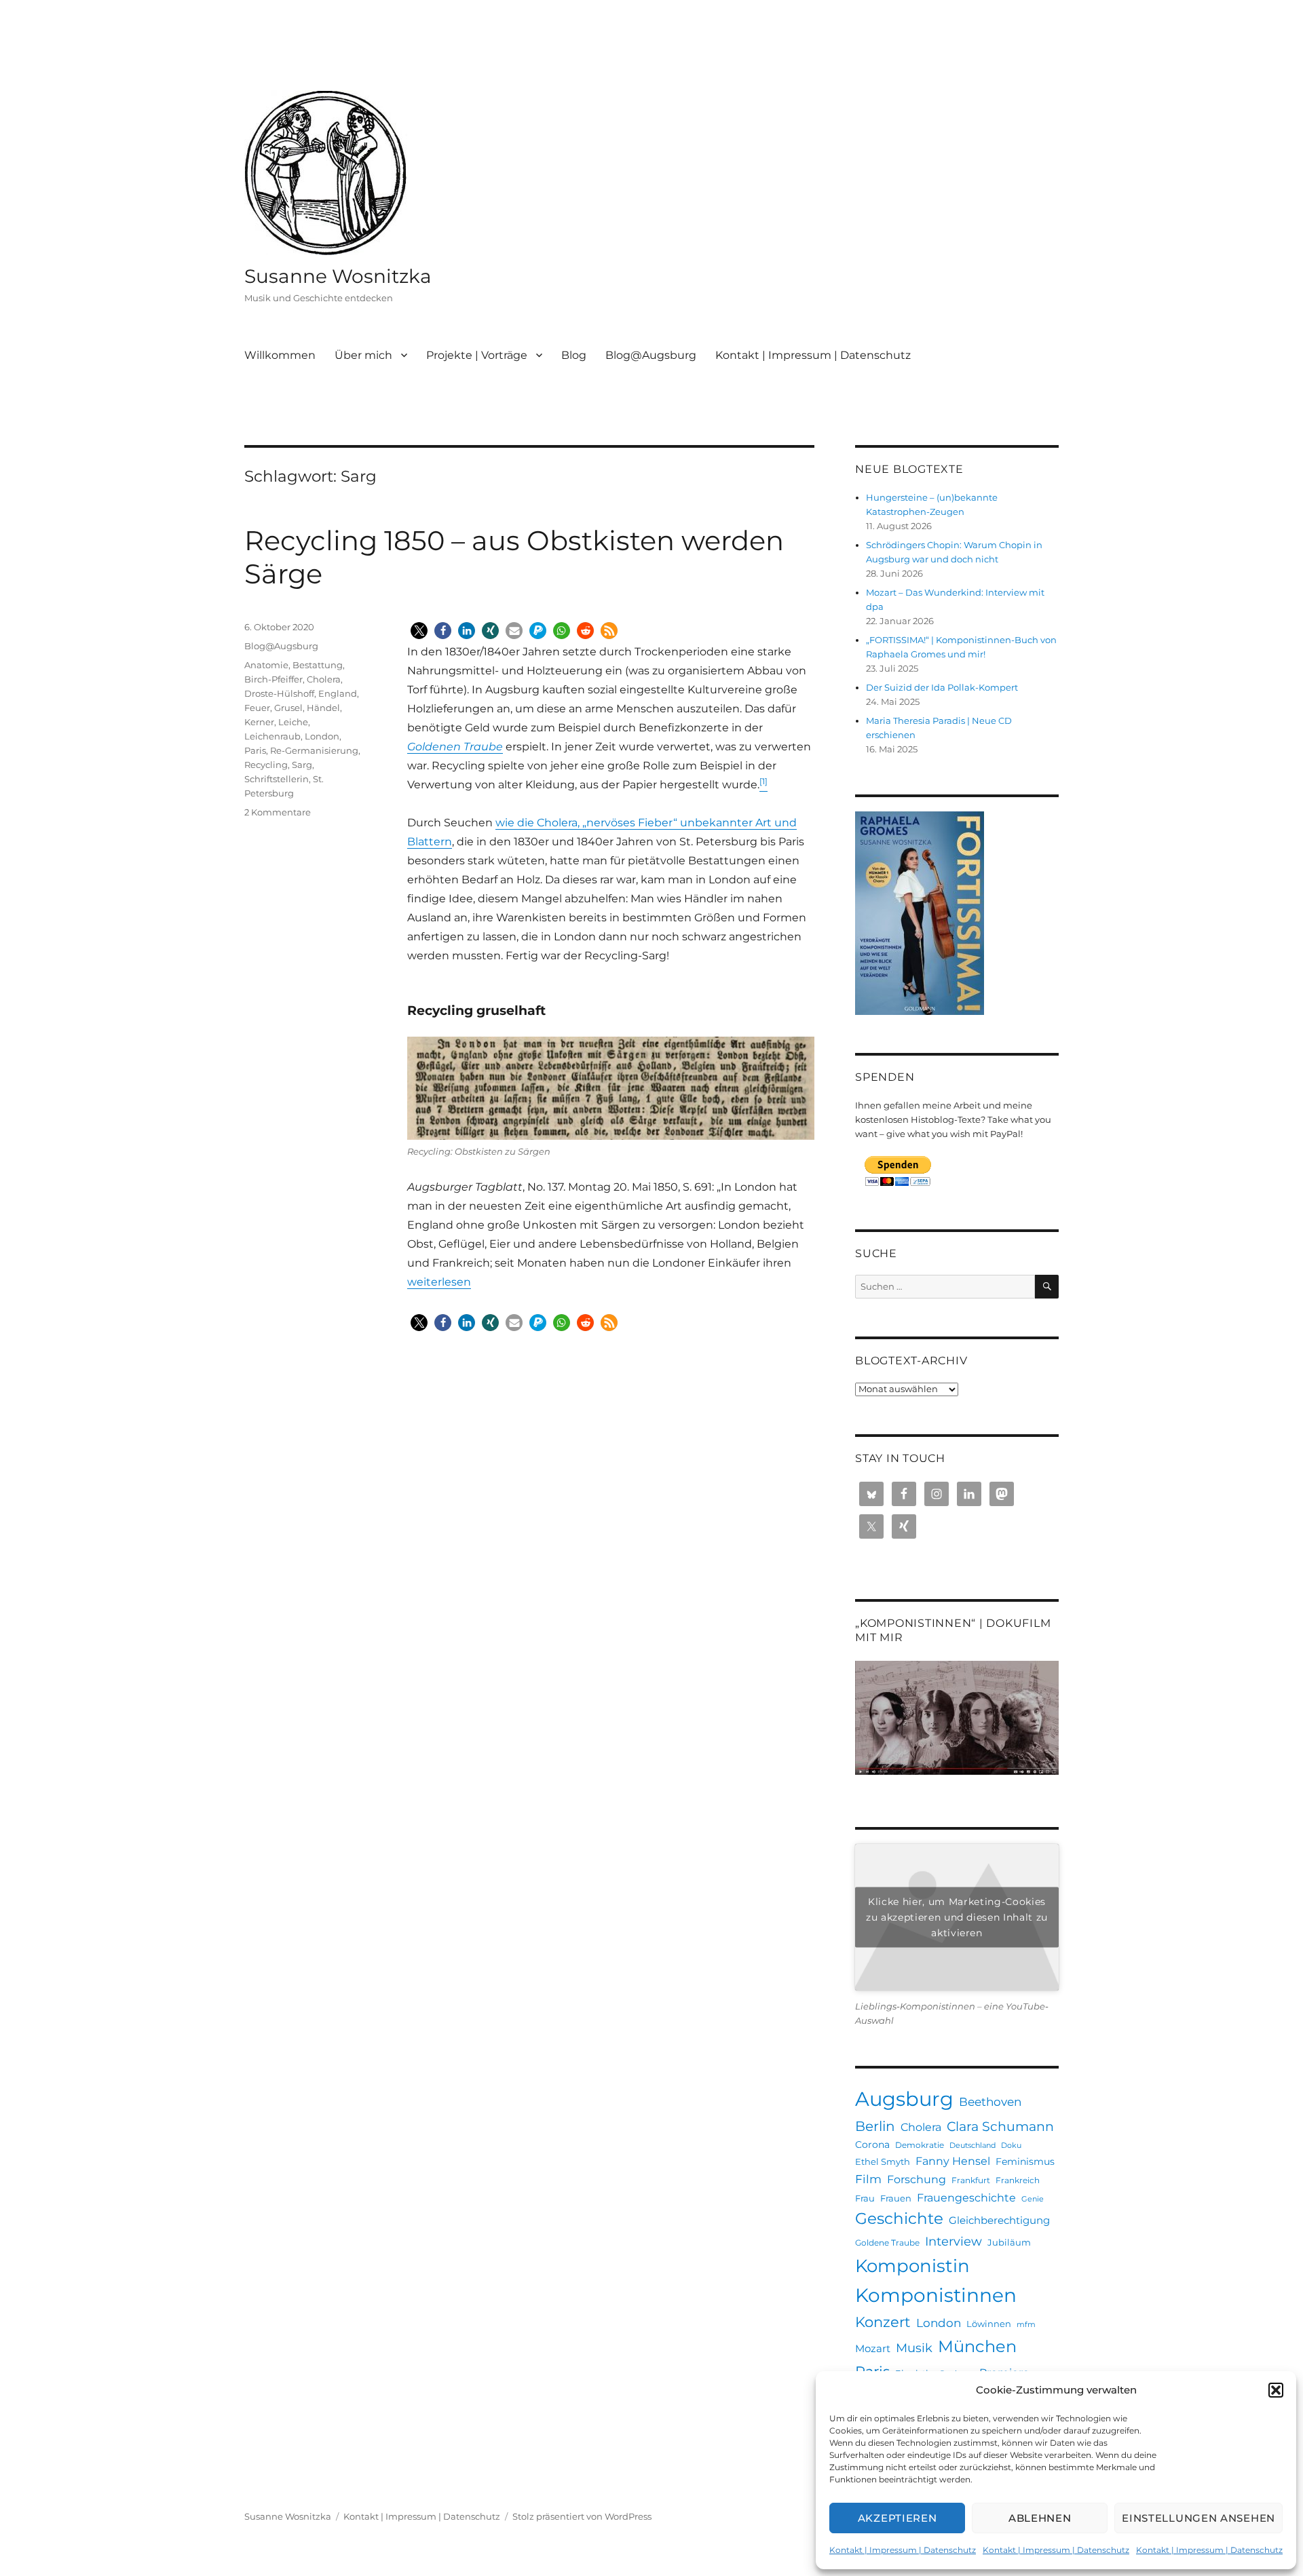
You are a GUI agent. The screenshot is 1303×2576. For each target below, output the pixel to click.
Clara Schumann (1000, 2127)
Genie (1033, 2199)
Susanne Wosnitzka (338, 276)
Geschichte (899, 2218)
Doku (1011, 2146)
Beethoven (990, 2102)
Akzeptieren (898, 2518)
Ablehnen (1040, 2518)
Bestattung (318, 665)
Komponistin (912, 2266)
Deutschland (972, 2146)
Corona (872, 2145)
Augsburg (904, 2099)
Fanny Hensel (953, 2161)
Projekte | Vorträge (477, 355)
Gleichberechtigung (999, 2220)
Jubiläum (1009, 2242)
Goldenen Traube (455, 747)
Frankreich (1018, 2180)
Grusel (288, 708)
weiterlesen (439, 1282)
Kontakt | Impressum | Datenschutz (903, 2550)
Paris (255, 750)
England (338, 693)
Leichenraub (272, 736)
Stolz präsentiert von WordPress (582, 2516)
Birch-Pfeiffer (273, 679)
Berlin (875, 2126)
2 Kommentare (278, 812)
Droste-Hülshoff (279, 693)
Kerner (259, 722)
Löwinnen (989, 2324)
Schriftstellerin (277, 779)
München (977, 2346)
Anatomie (266, 665)
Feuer (257, 708)
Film (868, 2179)
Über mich (363, 355)
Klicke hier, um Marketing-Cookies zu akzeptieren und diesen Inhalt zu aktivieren (957, 1917)
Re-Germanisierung (314, 750)
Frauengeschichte (966, 2197)
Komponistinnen (936, 2295)
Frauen (896, 2198)
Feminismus (1025, 2161)
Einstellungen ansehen (1198, 2518)
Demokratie (920, 2145)
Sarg (302, 765)
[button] (1276, 2390)
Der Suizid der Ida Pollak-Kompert (942, 687)
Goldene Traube (887, 2243)
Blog (574, 355)
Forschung (917, 2179)
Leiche (293, 722)
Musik (914, 2348)
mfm (1026, 2325)
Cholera (324, 679)
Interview (953, 2241)
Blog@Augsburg (651, 355)
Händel (323, 708)
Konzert (883, 2322)
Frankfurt (971, 2180)
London (322, 736)
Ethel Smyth (883, 2161)
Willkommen (280, 355)
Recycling (266, 765)
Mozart (873, 2348)
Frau (865, 2198)
